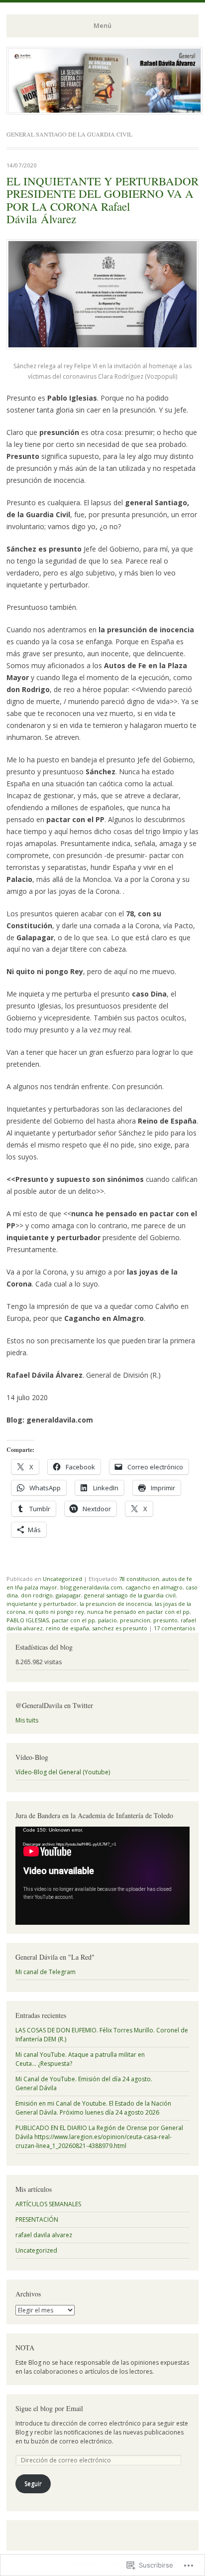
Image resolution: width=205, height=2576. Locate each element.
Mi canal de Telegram (46, 1972)
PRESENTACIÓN (37, 2219)
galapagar (68, 1595)
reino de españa (67, 1628)
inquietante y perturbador (42, 1604)
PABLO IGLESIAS (28, 1620)
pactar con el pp (73, 1620)
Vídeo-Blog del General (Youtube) (63, 1772)
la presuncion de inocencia (116, 1604)
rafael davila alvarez (44, 2235)
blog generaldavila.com (91, 1587)
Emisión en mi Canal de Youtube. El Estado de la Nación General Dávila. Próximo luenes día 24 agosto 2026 (93, 2108)
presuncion (135, 1620)
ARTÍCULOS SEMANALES (48, 2204)
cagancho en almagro (154, 1587)
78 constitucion (139, 1579)
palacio (107, 1620)
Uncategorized (62, 1579)
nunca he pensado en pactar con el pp (138, 1612)
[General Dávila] (104, 112)
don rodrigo (37, 1595)
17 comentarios (174, 1628)
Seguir (33, 2484)
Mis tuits (27, 1720)
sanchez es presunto (120, 1628)
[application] (102, 1876)
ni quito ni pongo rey (56, 1612)
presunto (165, 1620)
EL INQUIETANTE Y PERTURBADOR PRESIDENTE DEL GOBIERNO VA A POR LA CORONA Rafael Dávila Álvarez (102, 200)
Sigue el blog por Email (49, 2408)
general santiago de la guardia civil (130, 1595)
